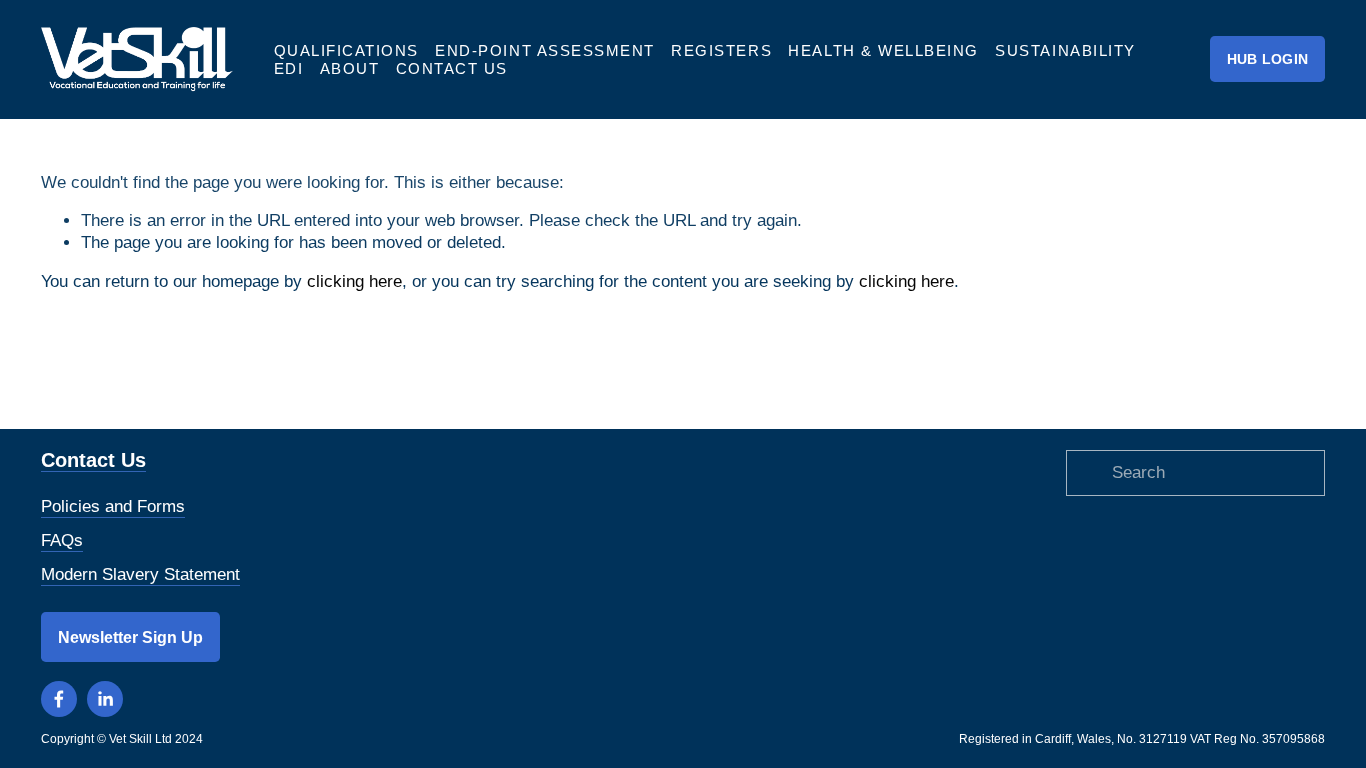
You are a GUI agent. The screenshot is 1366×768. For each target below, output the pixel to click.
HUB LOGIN (1267, 59)
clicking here (354, 281)
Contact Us (452, 68)
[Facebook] (59, 699)
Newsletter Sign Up (130, 637)
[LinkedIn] (105, 699)
